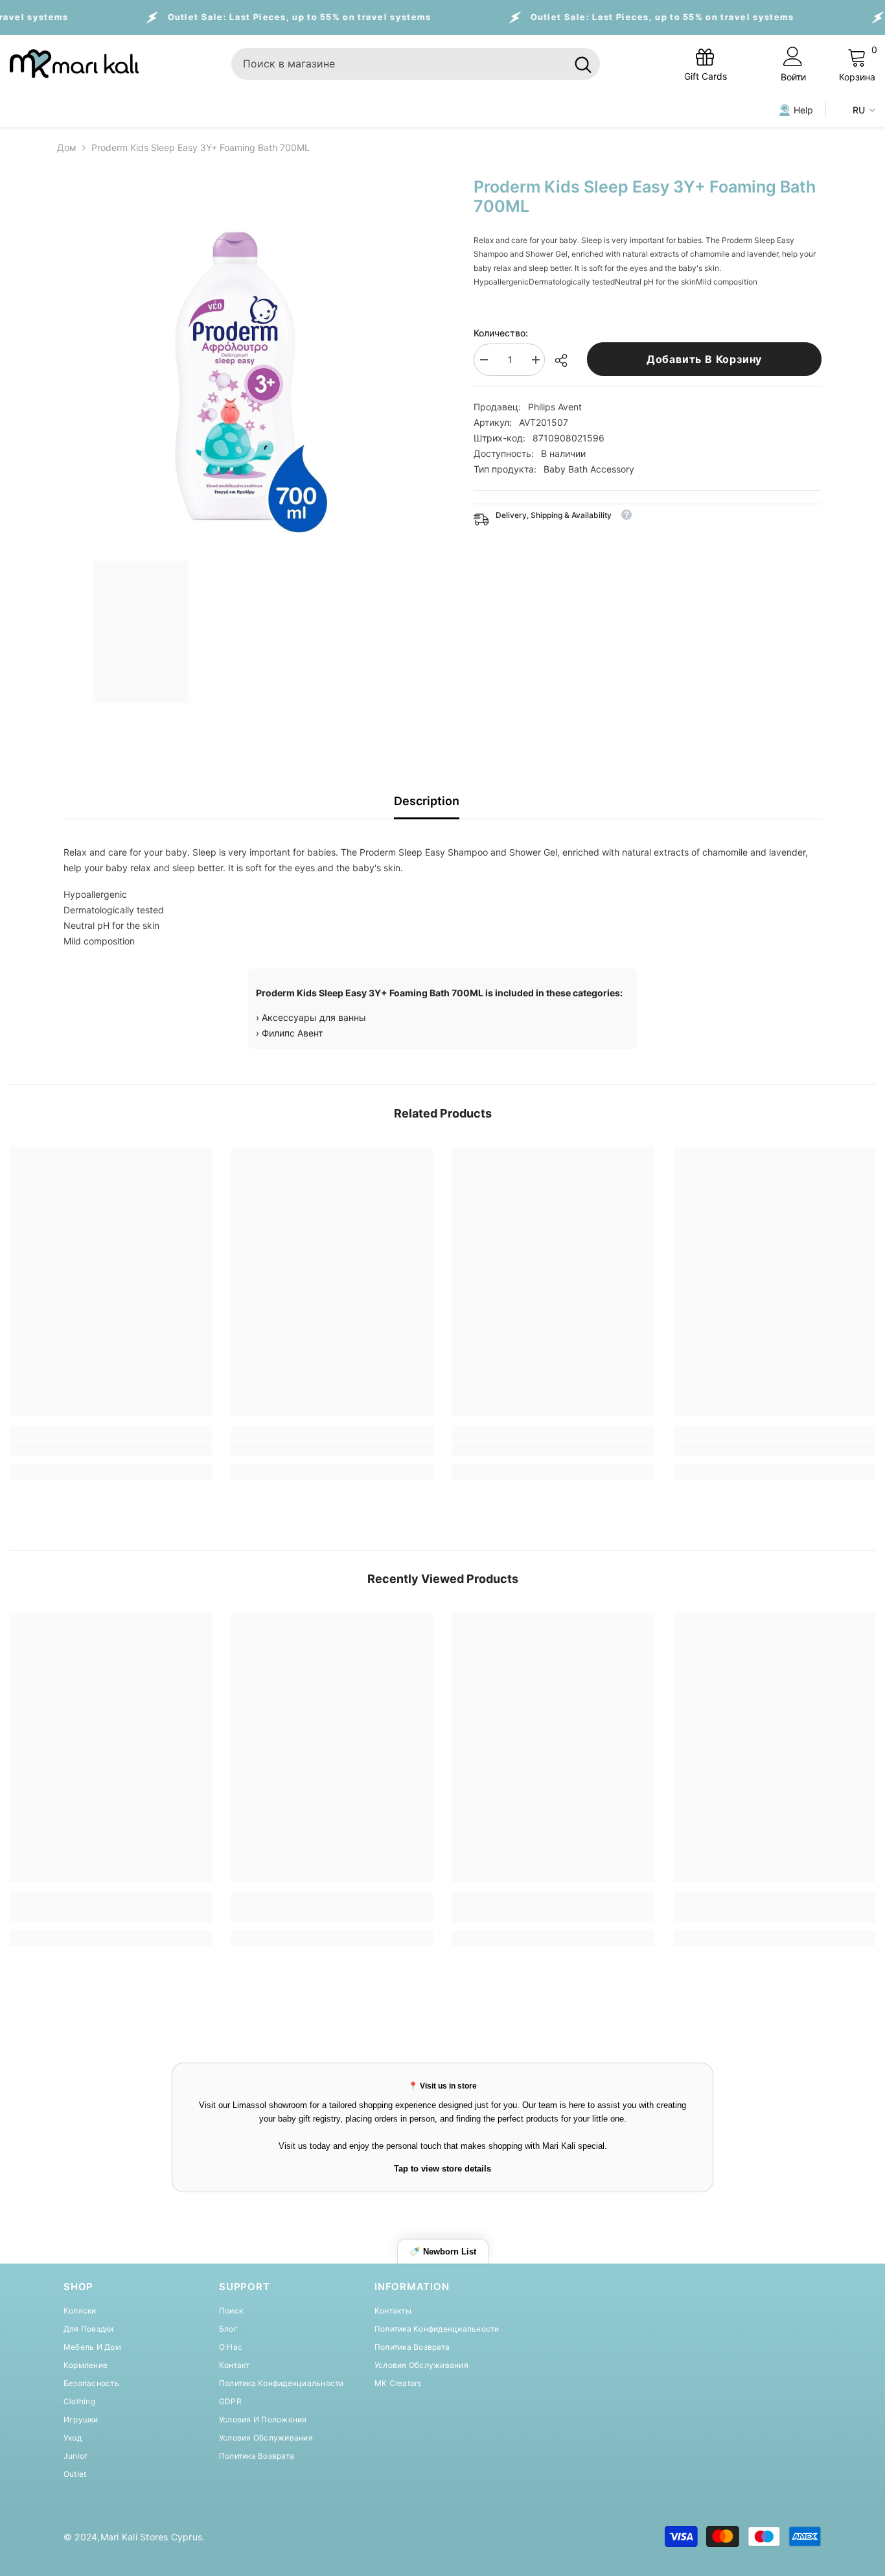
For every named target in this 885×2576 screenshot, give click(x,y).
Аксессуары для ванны (314, 1017)
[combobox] (399, 64)
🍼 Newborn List (443, 2252)
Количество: (501, 333)
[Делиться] (566, 360)
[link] (111, 1449)
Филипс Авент (292, 1033)
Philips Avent (555, 407)
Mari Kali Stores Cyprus (152, 2537)
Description (427, 801)
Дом (67, 147)
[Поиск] (416, 64)
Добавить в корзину (704, 359)
